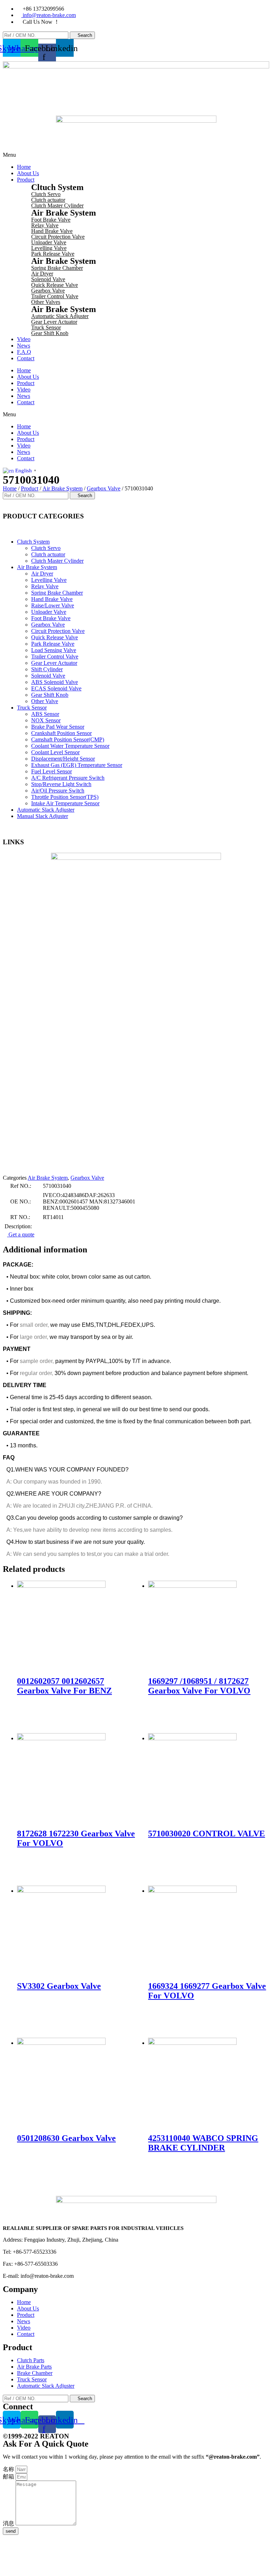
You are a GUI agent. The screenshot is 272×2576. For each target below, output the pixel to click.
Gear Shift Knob (50, 333)
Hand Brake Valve (52, 231)
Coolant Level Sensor (55, 752)
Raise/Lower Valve (53, 605)
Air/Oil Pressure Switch (58, 791)
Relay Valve (45, 225)
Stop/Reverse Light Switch (61, 784)
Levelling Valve (49, 248)
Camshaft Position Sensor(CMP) (68, 739)
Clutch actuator (48, 200)
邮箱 (9, 2477)
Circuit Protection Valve (58, 237)
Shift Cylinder (47, 669)
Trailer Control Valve (55, 296)
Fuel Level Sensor (52, 771)
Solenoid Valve (48, 279)
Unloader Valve (49, 242)
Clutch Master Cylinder (57, 205)
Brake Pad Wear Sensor (58, 727)
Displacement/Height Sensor (63, 759)
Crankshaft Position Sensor (61, 733)
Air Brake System (63, 488)
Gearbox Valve (48, 291)
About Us (28, 173)
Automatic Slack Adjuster (60, 316)
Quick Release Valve (55, 285)
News (24, 346)
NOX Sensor (46, 720)
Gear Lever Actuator (54, 322)
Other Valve (45, 701)
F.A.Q (24, 352)
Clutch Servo (46, 194)
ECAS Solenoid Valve (56, 688)
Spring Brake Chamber (57, 268)
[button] (136, 415)
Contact (26, 358)
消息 (9, 2523)
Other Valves (46, 302)
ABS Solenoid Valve (55, 682)
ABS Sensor (45, 714)
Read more (40, 1710)
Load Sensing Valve (54, 650)
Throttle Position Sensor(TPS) (65, 797)
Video (24, 339)
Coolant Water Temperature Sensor (70, 746)
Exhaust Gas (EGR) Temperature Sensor (77, 765)
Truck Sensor (46, 327)
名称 (9, 2469)
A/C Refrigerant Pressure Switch (68, 778)
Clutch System (33, 542)
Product (26, 180)
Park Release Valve (53, 254)
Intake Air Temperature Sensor (65, 803)
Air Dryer (42, 274)
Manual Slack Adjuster (42, 816)
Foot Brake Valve (51, 220)
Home (24, 167)
